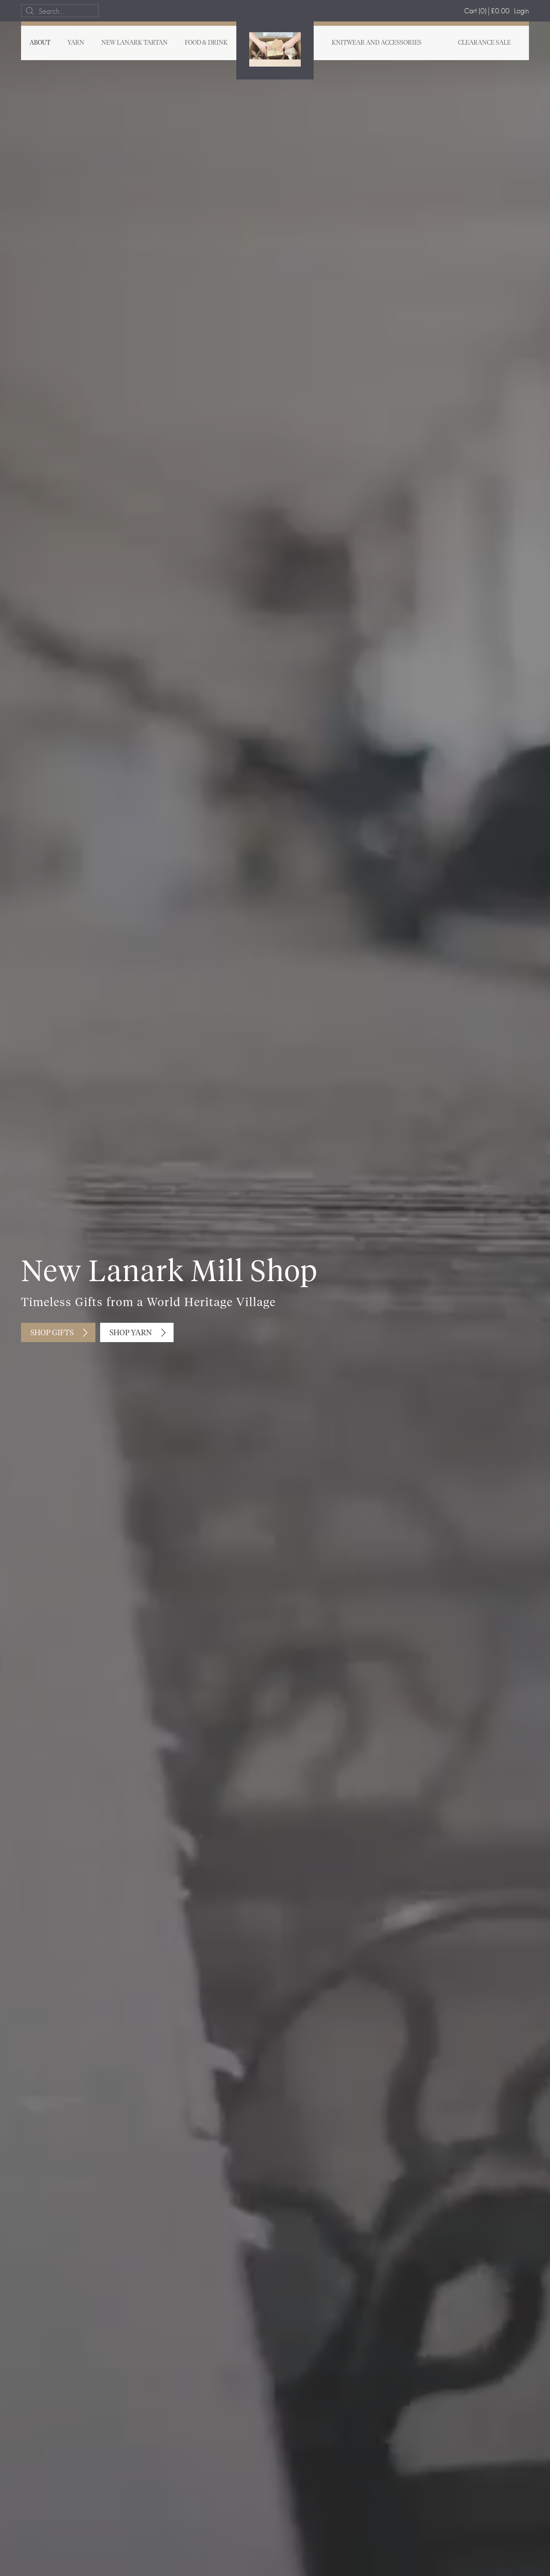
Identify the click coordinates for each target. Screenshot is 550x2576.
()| (487, 11)
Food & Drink (206, 43)
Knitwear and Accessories (377, 43)
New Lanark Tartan (134, 43)
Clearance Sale (484, 43)
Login (521, 11)
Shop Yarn (131, 1333)
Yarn (76, 43)
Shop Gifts (52, 1333)
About (40, 43)
